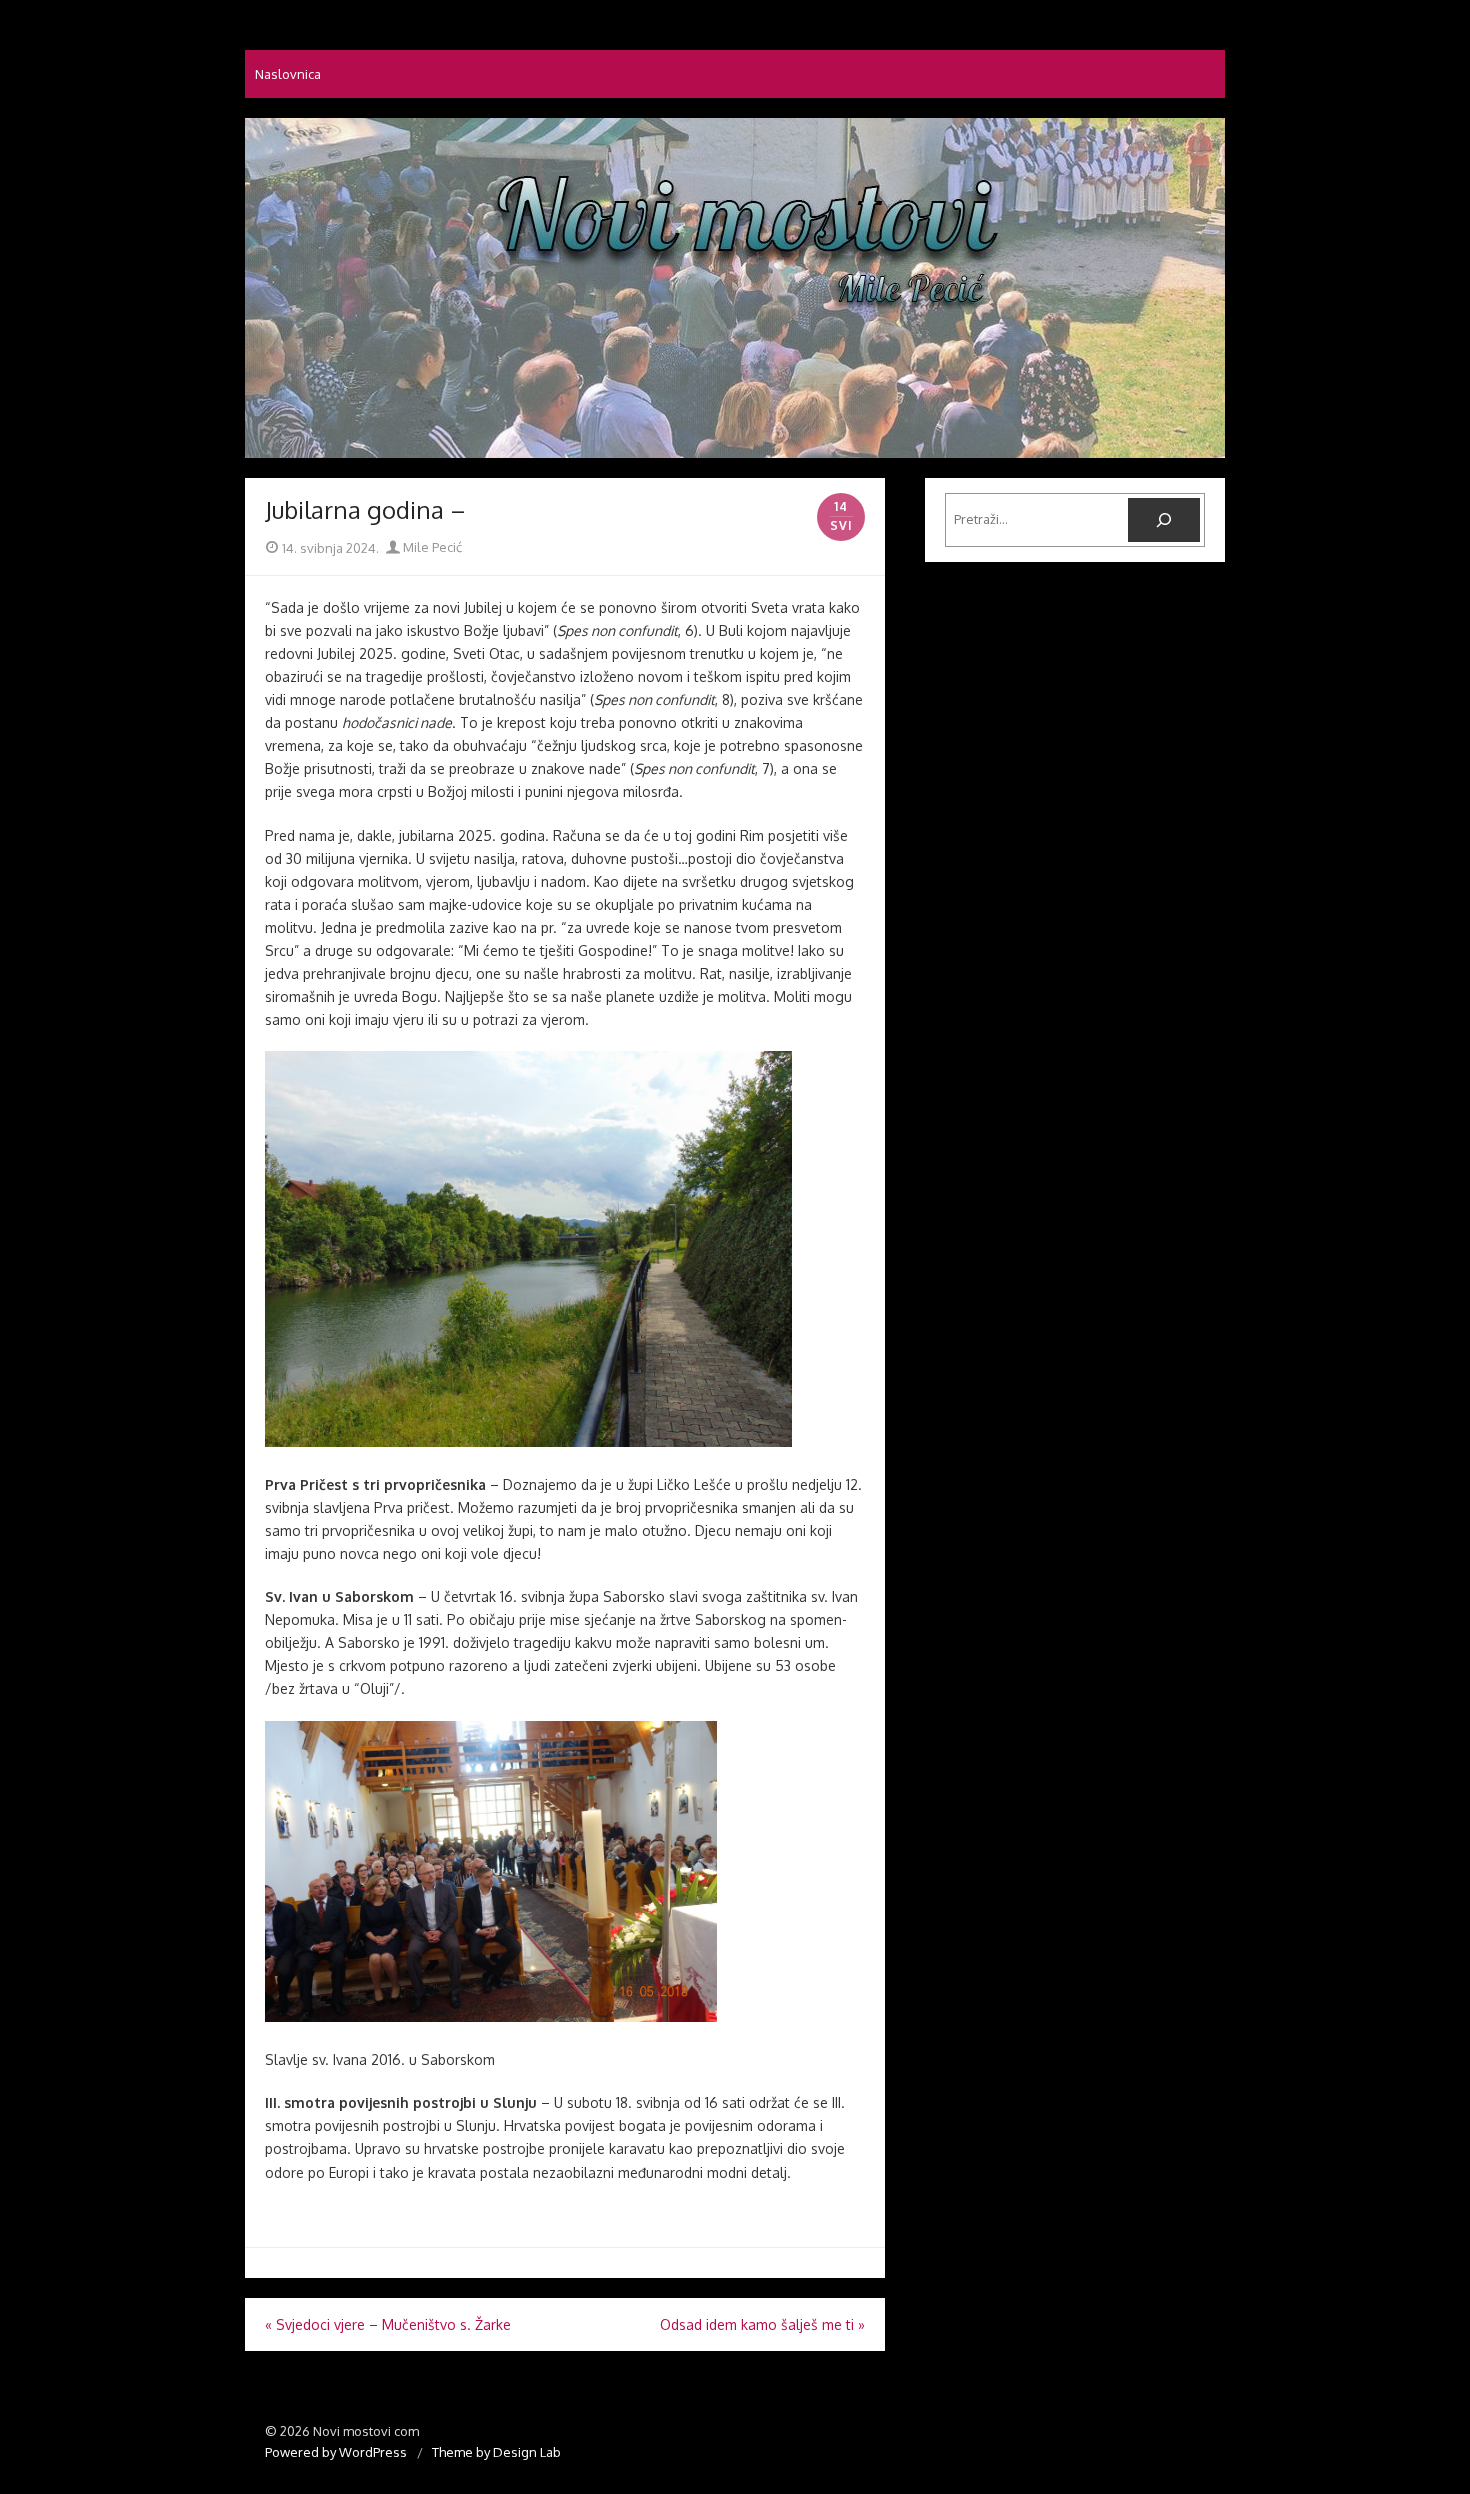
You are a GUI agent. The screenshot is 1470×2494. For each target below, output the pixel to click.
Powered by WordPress (336, 2452)
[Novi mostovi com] (735, 288)
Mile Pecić (431, 547)
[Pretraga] (1164, 520)
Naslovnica (288, 74)
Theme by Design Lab (496, 2452)
